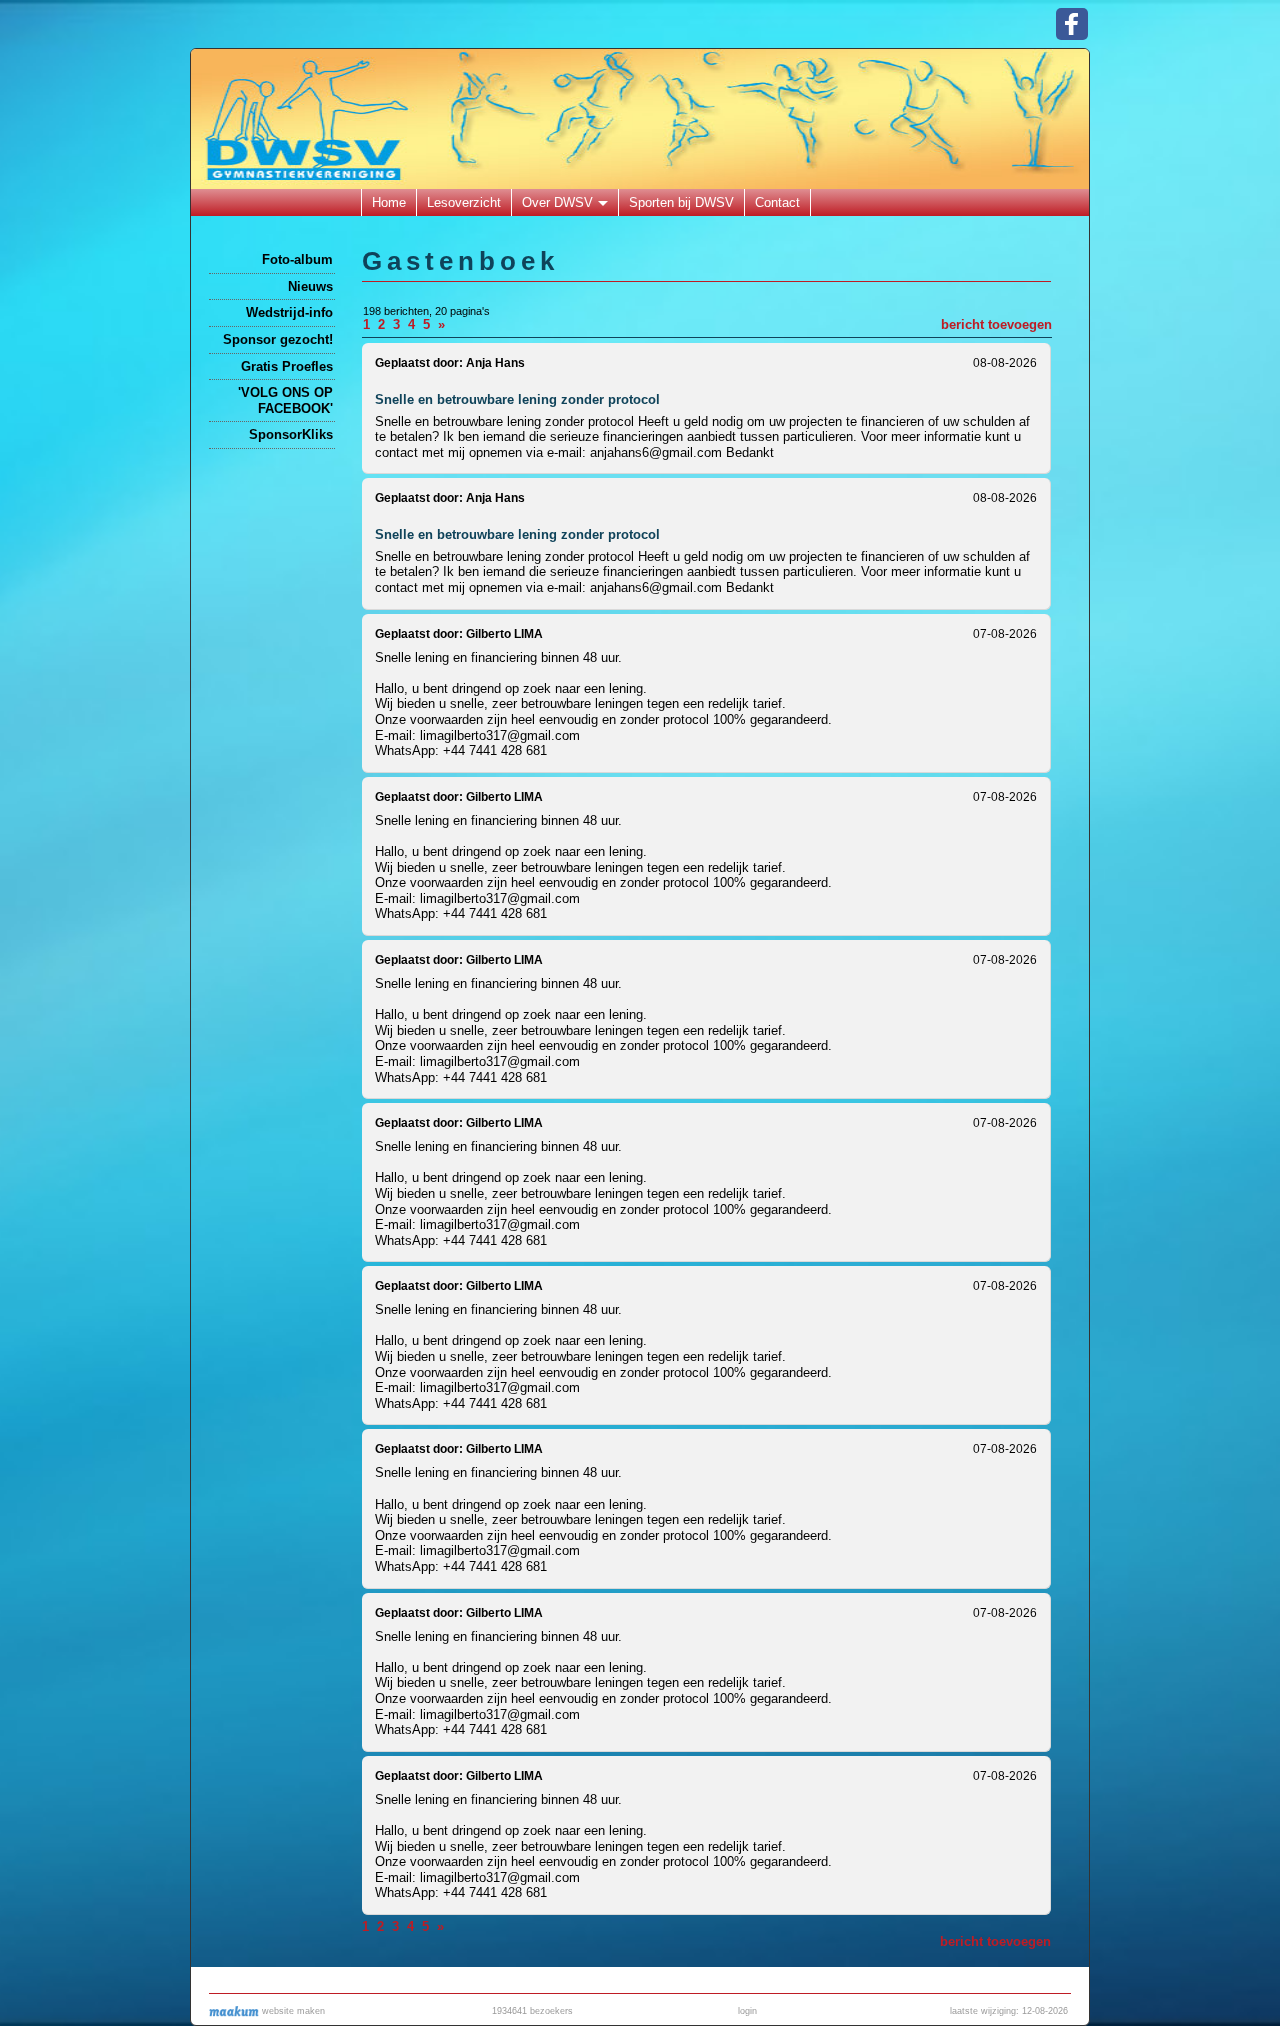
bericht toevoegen (996, 324)
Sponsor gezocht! (278, 339)
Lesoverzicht (464, 202)
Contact (777, 202)
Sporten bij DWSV (681, 202)
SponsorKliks (291, 434)
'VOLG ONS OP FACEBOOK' (285, 400)
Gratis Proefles (287, 366)
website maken (292, 2011)
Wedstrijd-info (289, 312)
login (747, 2011)
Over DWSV (557, 202)
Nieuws (310, 286)
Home (389, 202)
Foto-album (297, 259)
